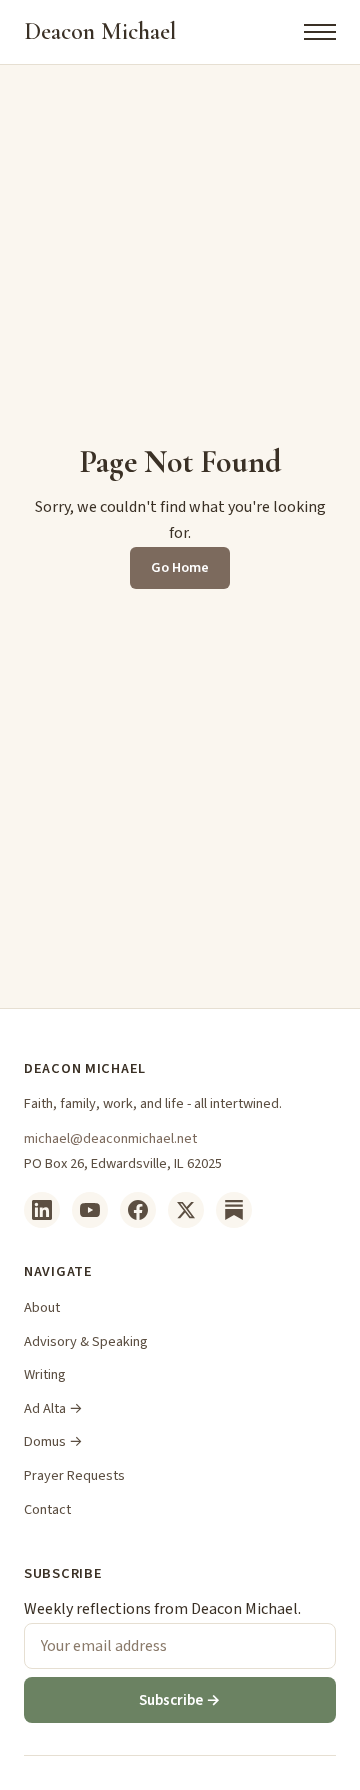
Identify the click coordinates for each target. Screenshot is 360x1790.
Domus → (53, 1441)
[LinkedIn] (42, 1210)
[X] (186, 1210)
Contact (47, 1509)
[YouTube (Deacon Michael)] (90, 1210)
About (42, 1307)
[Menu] (320, 32)
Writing (45, 1374)
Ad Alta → (53, 1408)
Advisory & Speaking (86, 1341)
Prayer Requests (74, 1475)
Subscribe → (180, 1700)
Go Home (180, 567)
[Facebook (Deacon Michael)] (138, 1210)
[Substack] (234, 1210)
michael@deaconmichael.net (110, 1138)
